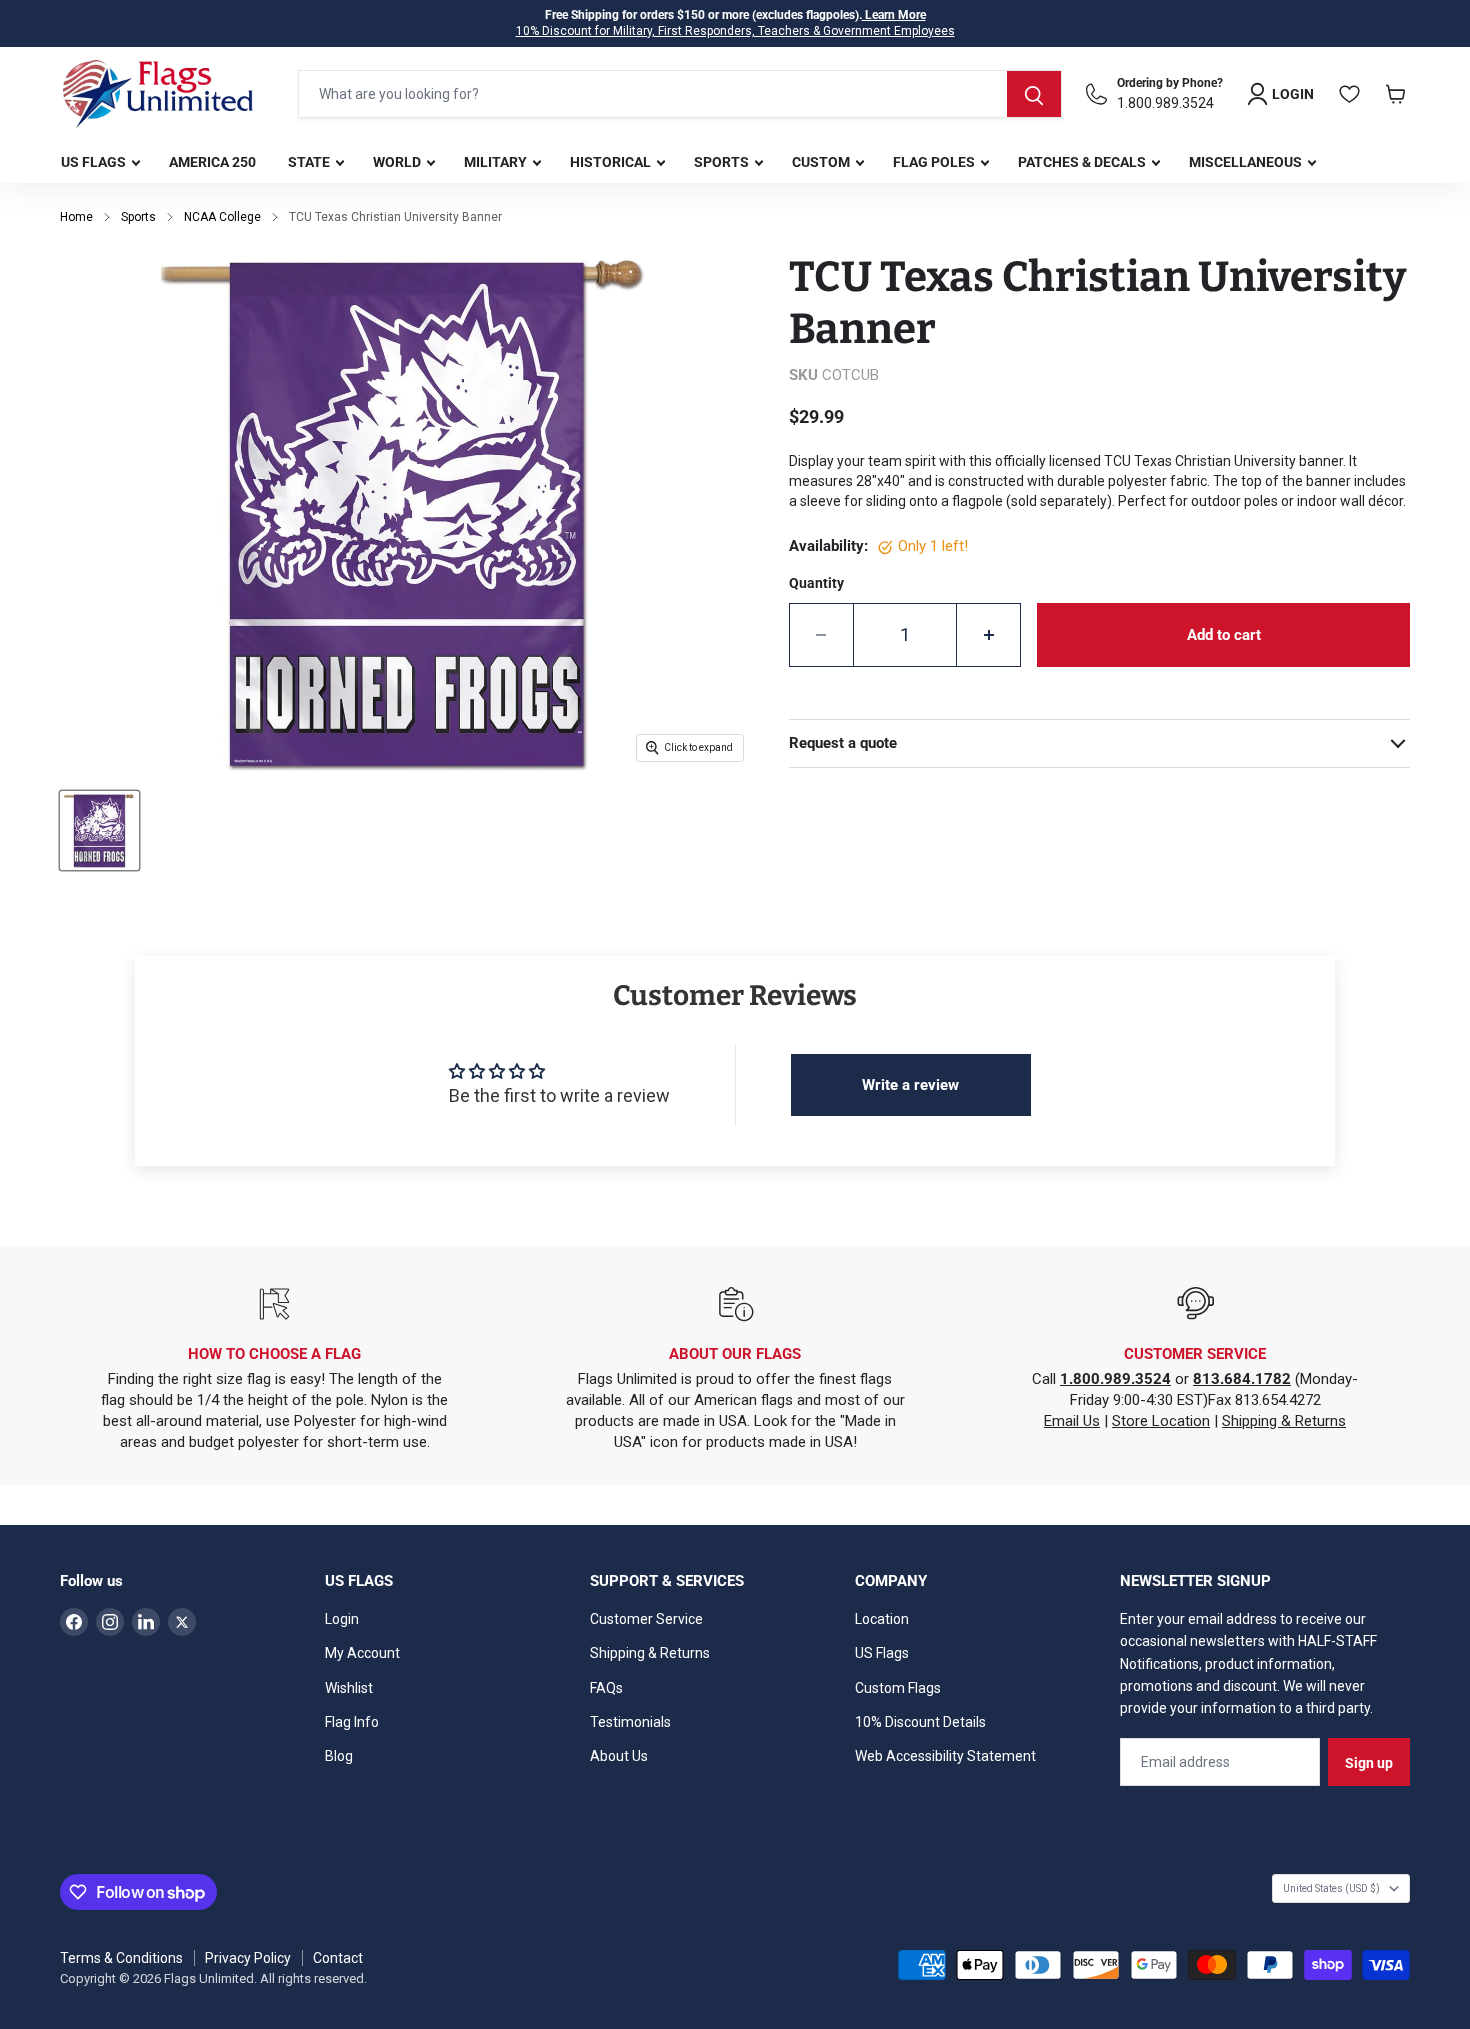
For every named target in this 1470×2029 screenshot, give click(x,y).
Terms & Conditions (121, 1958)
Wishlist (349, 1688)
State (310, 162)
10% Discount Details (920, 1722)
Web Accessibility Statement (945, 1756)
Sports (723, 162)
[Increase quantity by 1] (989, 635)
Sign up (1369, 1763)
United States (1331, 1888)
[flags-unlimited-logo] (158, 94)
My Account (362, 1653)
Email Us (1072, 1421)
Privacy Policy (248, 1958)
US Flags (95, 162)
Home (76, 217)
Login (342, 1619)
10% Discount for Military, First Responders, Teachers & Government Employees (735, 31)
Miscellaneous (1247, 162)
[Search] (1034, 94)
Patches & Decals (1083, 162)
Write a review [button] (910, 1085)
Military (497, 162)
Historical (612, 162)
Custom (822, 162)
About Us (619, 1756)
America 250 (212, 162)
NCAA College (222, 217)
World (398, 162)
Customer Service (646, 1619)
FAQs (606, 1688)
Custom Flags (898, 1688)
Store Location (1161, 1421)
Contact (338, 1958)
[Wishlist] (1350, 94)
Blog (339, 1756)
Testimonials (630, 1722)
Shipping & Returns (1284, 1421)
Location (882, 1619)
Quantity (816, 583)
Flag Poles (935, 162)
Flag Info (352, 1722)
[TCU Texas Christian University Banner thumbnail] (99, 830)
